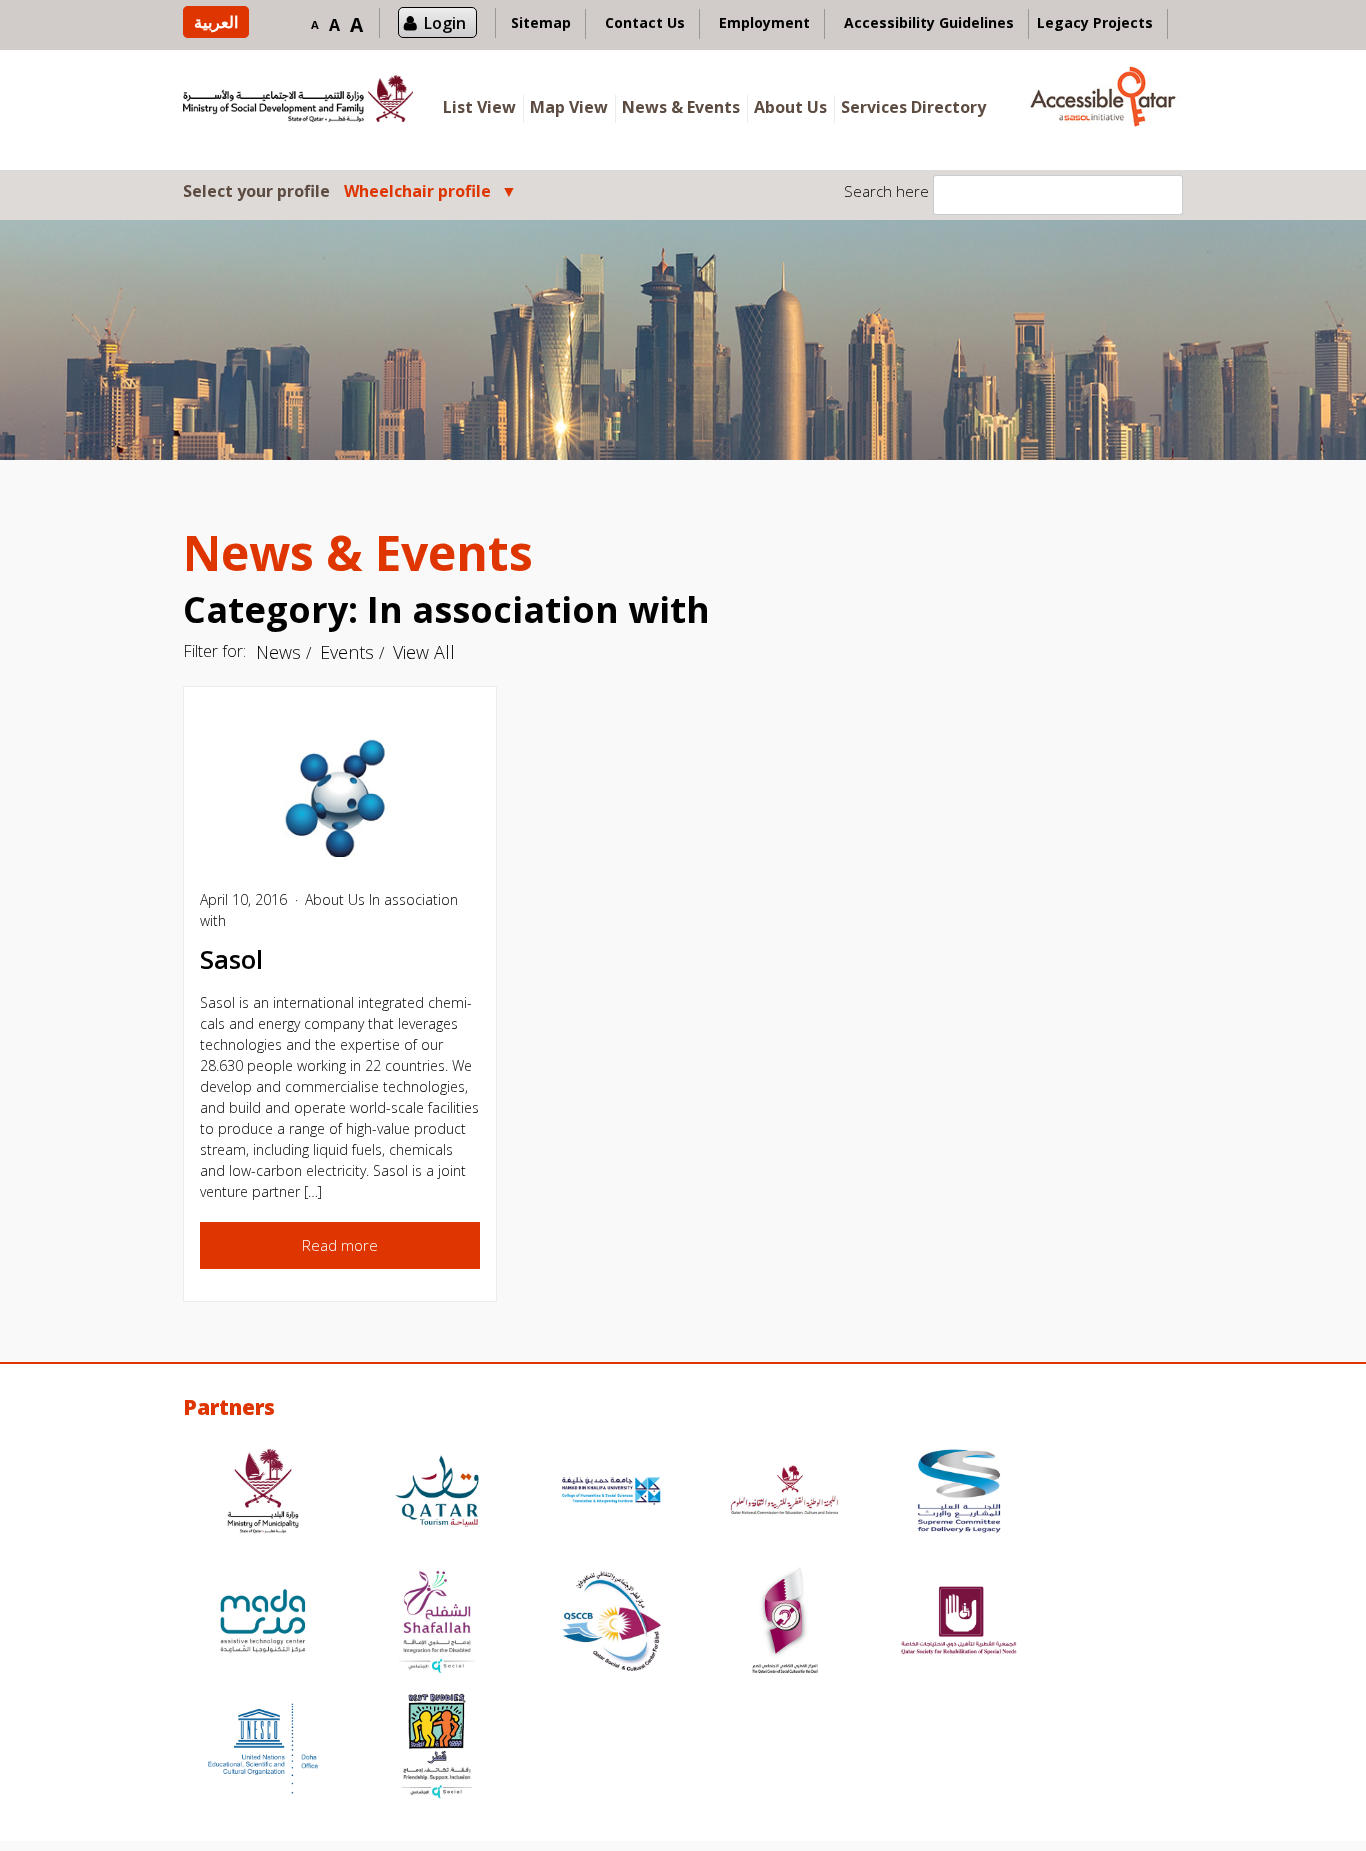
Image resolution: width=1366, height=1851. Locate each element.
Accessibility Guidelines (929, 22)
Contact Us (645, 22)
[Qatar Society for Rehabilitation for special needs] (959, 1623)
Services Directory (913, 107)
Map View (569, 107)
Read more (340, 1245)
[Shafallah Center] (437, 1623)
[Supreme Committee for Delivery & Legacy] (959, 1493)
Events (347, 652)
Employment (764, 22)
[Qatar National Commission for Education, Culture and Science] (785, 1493)
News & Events (681, 107)
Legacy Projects (1095, 22)
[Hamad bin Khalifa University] (611, 1493)
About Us (790, 107)
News (278, 652)
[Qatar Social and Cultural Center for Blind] (611, 1623)
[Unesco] (263, 1748)
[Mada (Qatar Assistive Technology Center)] (263, 1623)
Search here (886, 191)
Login (445, 23)
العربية (216, 22)
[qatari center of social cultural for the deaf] (785, 1623)
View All (424, 652)
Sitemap (541, 22)
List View (479, 107)
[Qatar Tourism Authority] (437, 1493)
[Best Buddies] (437, 1748)
